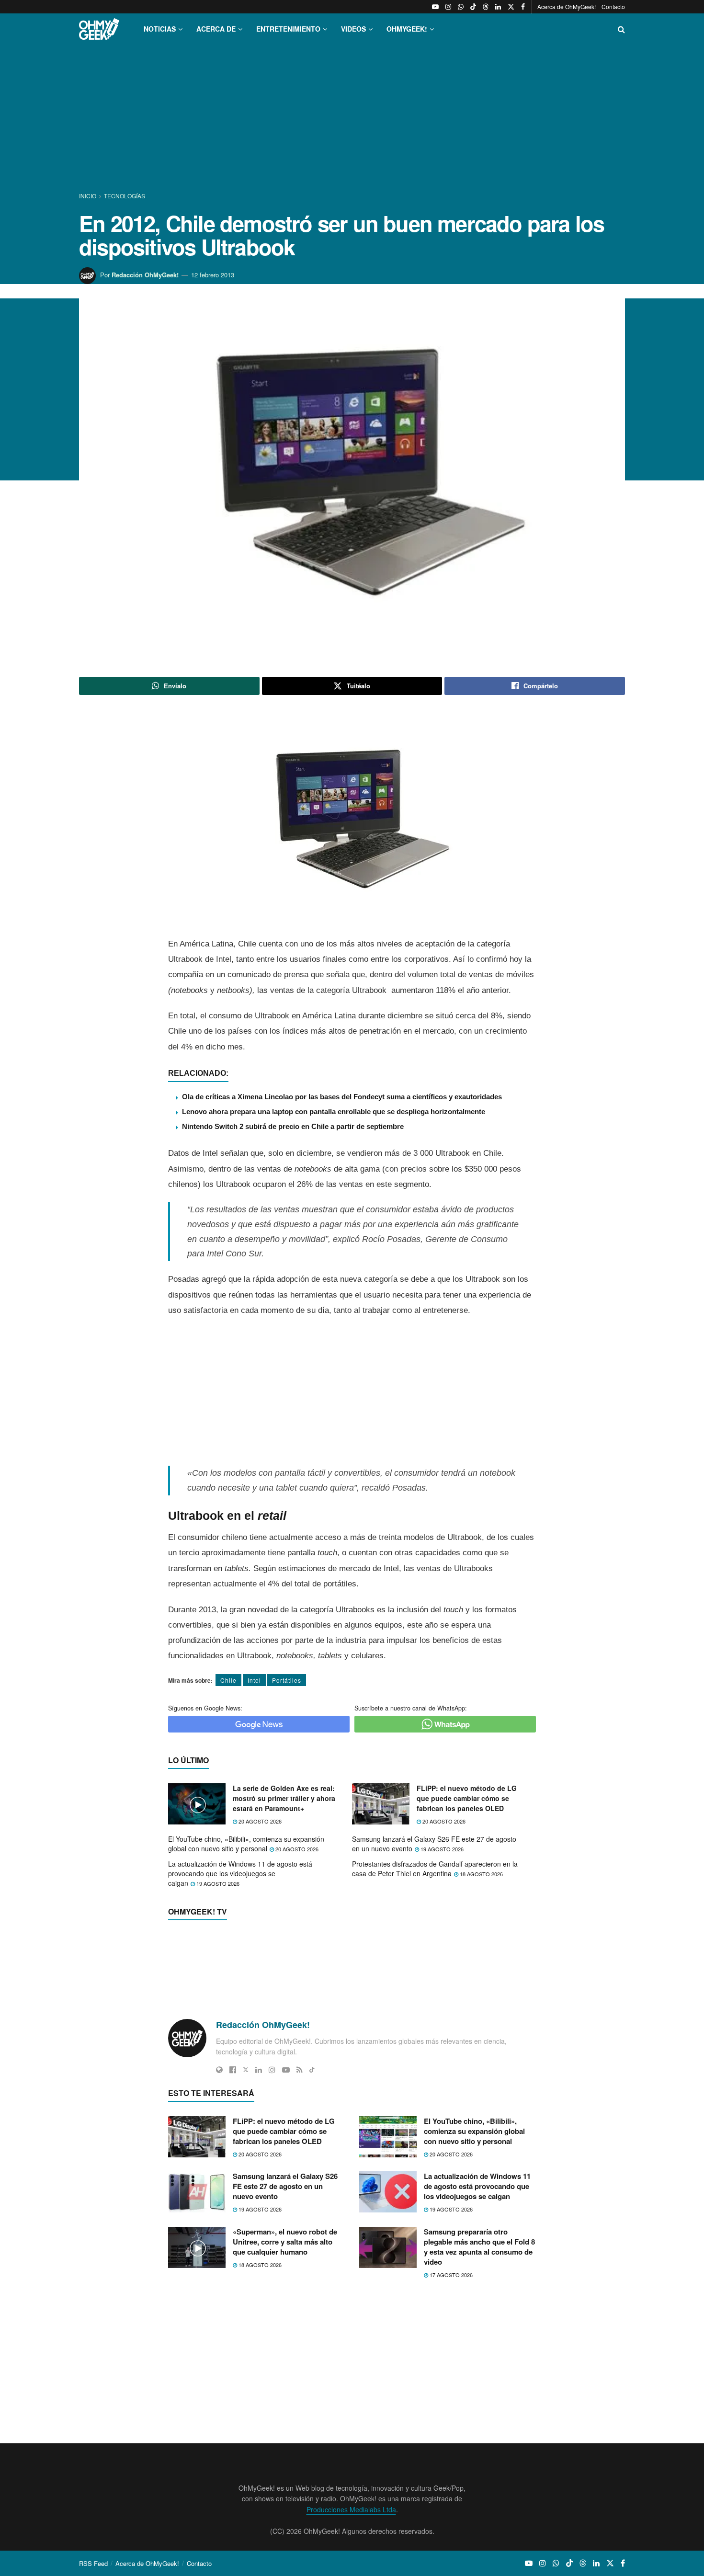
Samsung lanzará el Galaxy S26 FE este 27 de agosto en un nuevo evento (434, 1939)
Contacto (613, 6)
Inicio (88, 196)
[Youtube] (286, 1768)
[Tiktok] (312, 1768)
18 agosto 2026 (481, 1969)
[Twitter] (246, 1768)
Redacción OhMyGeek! (145, 275)
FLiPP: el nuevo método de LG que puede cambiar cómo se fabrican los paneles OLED (467, 1894)
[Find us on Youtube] (435, 7)
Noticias (160, 29)
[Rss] (300, 1768)
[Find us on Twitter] (511, 7)
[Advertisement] (352, 119)
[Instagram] (272, 1768)
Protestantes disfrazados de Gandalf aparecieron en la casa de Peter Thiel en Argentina (435, 1964)
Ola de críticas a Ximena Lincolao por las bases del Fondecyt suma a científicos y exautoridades (342, 1097)
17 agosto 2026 (450, 2343)
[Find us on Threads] (486, 7)
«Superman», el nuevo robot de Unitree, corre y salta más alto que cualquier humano (285, 2310)
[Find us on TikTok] (473, 7)
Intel (254, 1680)
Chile (228, 1680)
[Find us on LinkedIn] (498, 7)
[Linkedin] (259, 1768)
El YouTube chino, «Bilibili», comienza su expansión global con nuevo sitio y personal (246, 1939)
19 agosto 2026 (441, 1944)
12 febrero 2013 (213, 275)
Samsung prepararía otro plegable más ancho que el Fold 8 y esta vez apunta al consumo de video (479, 2315)
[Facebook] (233, 1768)
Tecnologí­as (125, 196)
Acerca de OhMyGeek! (567, 6)
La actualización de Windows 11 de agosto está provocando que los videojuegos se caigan (240, 1969)
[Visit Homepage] (99, 29)
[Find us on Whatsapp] (461, 7)
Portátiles (287, 1680)
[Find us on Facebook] (523, 7)
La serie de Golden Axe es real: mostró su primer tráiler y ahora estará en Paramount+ (284, 1894)
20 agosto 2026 (259, 1917)
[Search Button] (621, 29)
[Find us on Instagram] (448, 7)
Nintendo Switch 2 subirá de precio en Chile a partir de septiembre (293, 1126)
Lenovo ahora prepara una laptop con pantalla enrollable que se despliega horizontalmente (334, 1111)
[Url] (219, 1768)
